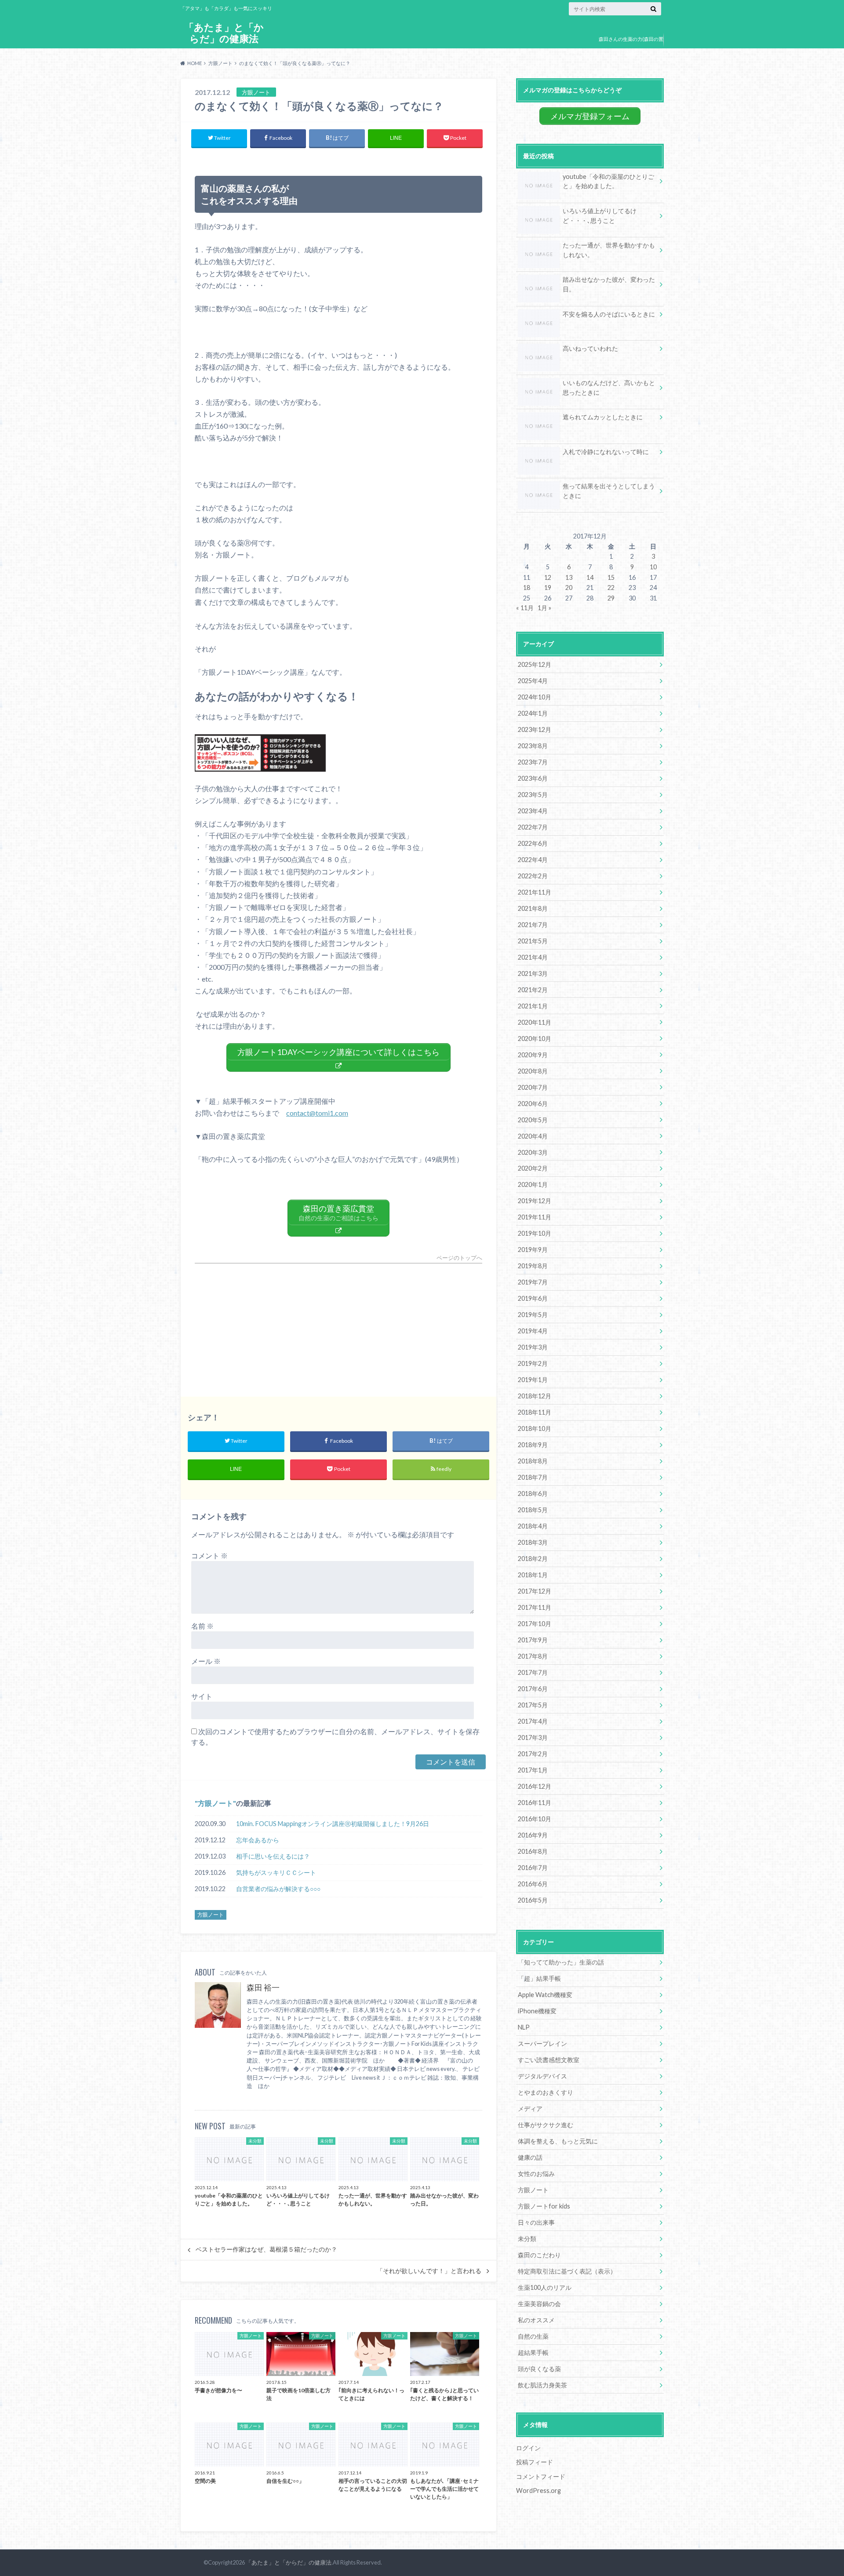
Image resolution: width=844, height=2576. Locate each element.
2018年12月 (535, 1396)
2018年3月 (533, 1542)
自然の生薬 (533, 2336)
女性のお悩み (536, 2174)
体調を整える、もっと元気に (558, 2141)
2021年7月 (533, 925)
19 (548, 588)
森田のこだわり (539, 2255)
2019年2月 (533, 1363)
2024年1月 (533, 713)
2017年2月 (533, 1754)
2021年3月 (533, 973)
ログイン (528, 2448)
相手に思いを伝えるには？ (273, 1856)
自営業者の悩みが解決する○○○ (278, 1889)
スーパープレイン (542, 2043)
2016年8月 (533, 1851)
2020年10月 (535, 1039)
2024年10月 (535, 697)
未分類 (527, 2239)
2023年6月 (533, 778)
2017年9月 (533, 1640)
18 (527, 588)
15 (611, 577)
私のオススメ (536, 2320)
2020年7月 (533, 1087)
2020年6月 (533, 1104)
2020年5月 (533, 1120)
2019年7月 (533, 1282)
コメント (209, 1555)
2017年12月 (535, 1591)
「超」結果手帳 (539, 1978)
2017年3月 (533, 1737)
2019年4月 (533, 1331)
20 (569, 588)
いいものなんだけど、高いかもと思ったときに (609, 387)
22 (611, 588)
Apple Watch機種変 (545, 1995)
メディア (530, 2108)
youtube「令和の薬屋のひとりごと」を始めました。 (608, 181)
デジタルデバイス (542, 2076)
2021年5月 (533, 941)
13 (569, 577)
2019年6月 (533, 1298)
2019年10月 (535, 1233)
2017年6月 (533, 1689)
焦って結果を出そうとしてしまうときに (609, 491)
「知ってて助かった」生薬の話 (561, 1962)
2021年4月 (533, 957)
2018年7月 (533, 1477)
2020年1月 (533, 1184)
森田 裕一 (263, 1988)
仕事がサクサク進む (546, 2125)
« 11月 (525, 608)
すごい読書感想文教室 (549, 2060)
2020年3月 (533, 1152)
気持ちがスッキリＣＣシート (276, 1872)
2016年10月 (535, 1819)
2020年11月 (535, 1022)
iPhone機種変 (537, 2011)
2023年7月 (533, 762)
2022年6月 (533, 843)
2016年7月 (533, 1868)
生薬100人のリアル (545, 2287)
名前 (202, 1626)
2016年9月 (533, 1835)
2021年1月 (533, 1006)
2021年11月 (535, 892)
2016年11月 (535, 1803)
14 (590, 577)
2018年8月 (533, 1461)
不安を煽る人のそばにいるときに (609, 314)
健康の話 (530, 2157)
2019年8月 (533, 1266)
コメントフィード (541, 2476)
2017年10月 (535, 1624)
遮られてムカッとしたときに (603, 417)
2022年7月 (533, 827)
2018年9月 (533, 1445)
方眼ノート (215, 1803)
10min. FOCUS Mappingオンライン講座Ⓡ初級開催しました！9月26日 (333, 1824)
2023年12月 (535, 730)
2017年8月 (533, 1656)
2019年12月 (535, 1201)
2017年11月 (535, 1607)
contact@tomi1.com (317, 1113)
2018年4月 (533, 1526)
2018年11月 (535, 1412)
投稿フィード (535, 2462)
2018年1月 (533, 1575)
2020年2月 (533, 1168)
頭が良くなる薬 (539, 2369)
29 (611, 598)
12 (548, 577)
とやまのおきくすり (546, 2092)
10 (653, 567)
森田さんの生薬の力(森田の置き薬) (631, 45)
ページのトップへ (459, 1258)
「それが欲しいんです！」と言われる (429, 2271)
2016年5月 (533, 1900)
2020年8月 (533, 1071)
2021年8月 (533, 908)
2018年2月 (533, 1559)
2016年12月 (535, 1786)
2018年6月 (533, 1494)
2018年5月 (533, 1510)
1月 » (544, 608)
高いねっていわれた (590, 348)
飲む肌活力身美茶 (542, 2385)
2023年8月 (533, 746)
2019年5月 (533, 1315)
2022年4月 (533, 860)
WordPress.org (538, 2490)
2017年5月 (533, 1705)
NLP (524, 2027)
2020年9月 (533, 1055)
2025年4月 (533, 681)
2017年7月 (533, 1672)
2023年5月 (533, 795)
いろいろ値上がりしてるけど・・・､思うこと (600, 216)
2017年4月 (533, 1721)
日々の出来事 (536, 2222)
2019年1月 (533, 1380)
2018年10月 (535, 1428)
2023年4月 (533, 811)
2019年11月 (535, 1217)
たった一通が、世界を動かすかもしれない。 (609, 250)
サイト (202, 1696)
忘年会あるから (258, 1840)
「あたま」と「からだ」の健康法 (224, 33)
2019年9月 (533, 1250)
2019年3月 (533, 1347)
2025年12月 (535, 664)
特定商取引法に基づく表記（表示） (567, 2271)
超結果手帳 (533, 2352)
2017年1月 (533, 1770)
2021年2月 (533, 990)
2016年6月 (533, 1884)
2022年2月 (533, 876)
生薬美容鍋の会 (539, 2304)
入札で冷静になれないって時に (606, 452)
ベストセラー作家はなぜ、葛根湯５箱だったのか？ (266, 2249)
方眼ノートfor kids (544, 2206)
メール (206, 1661)
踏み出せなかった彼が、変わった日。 (609, 284)
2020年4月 (533, 1136)
